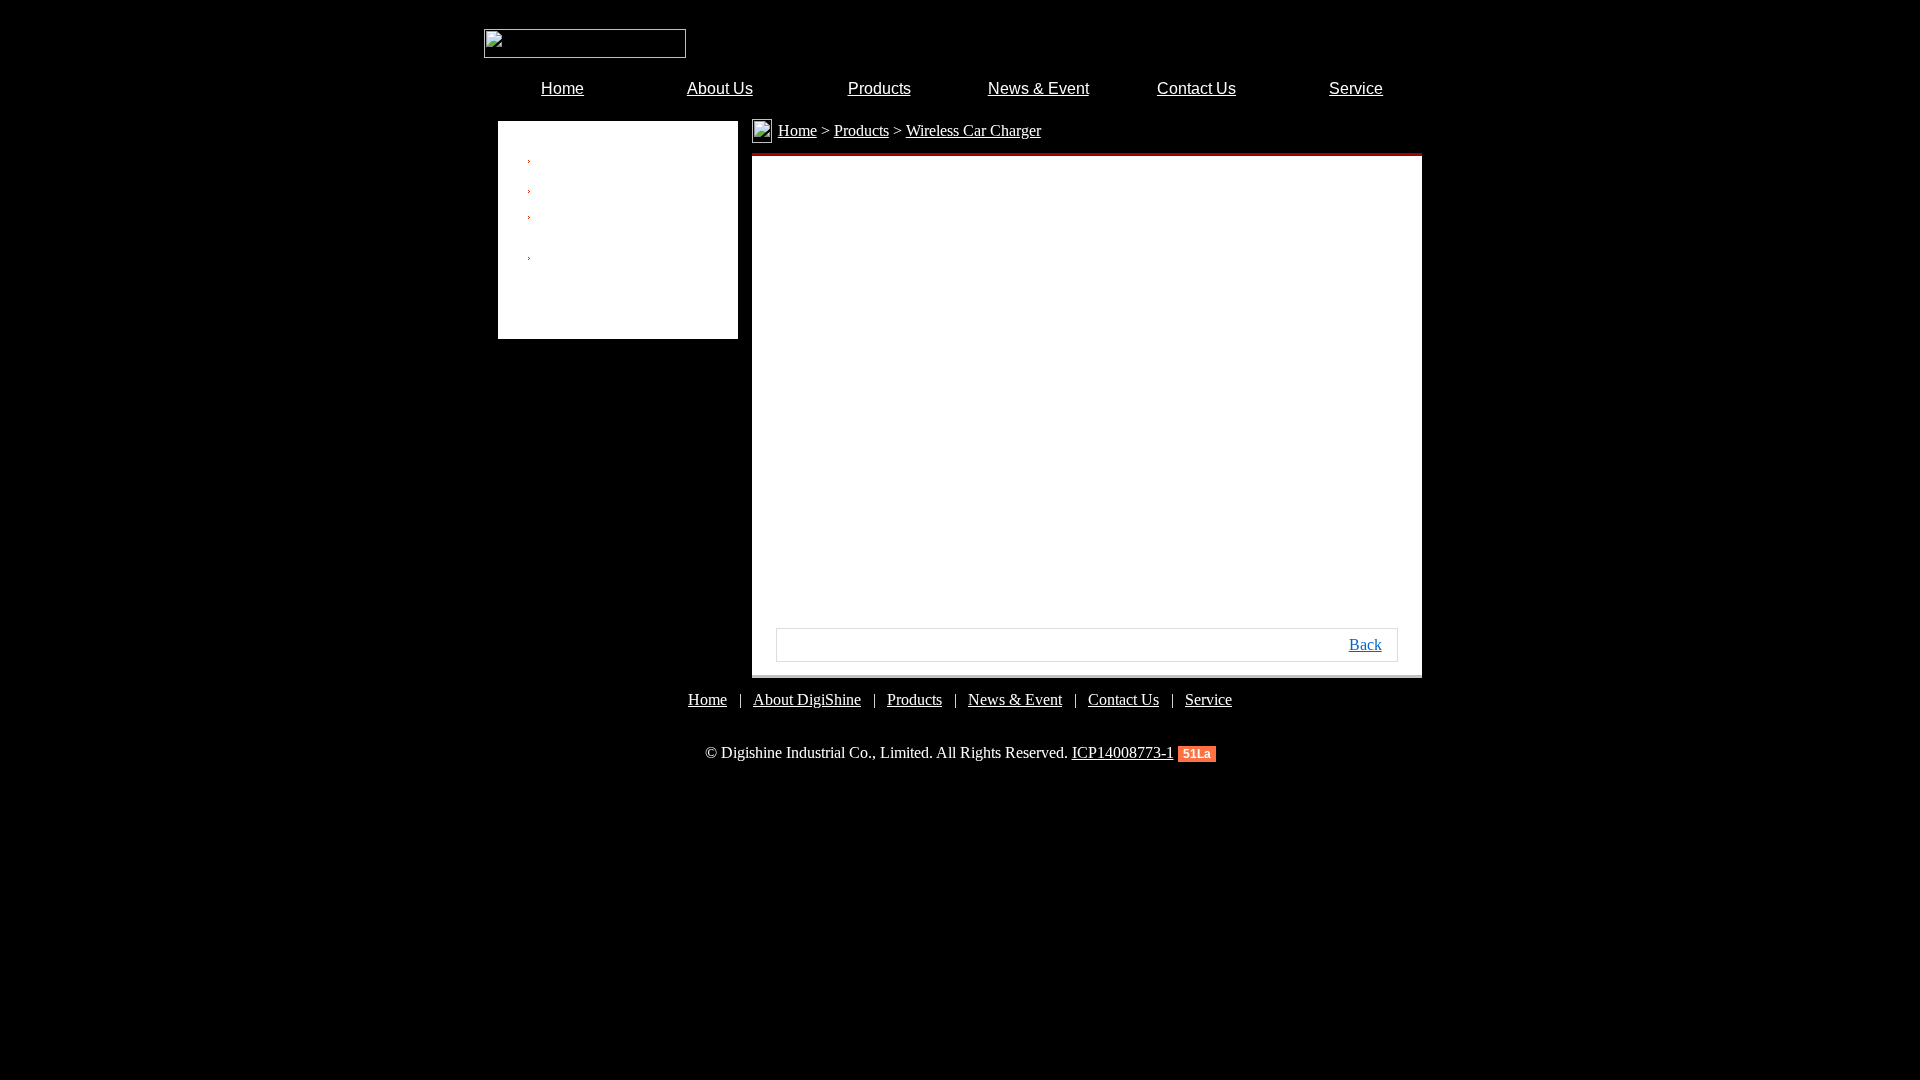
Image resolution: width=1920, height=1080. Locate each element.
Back (1365, 644)
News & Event (1015, 699)
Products (914, 699)
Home (707, 699)
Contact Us (1123, 699)
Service (1208, 699)
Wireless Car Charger (610, 191)
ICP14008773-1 (1123, 752)
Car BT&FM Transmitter (622, 161)
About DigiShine (807, 699)
